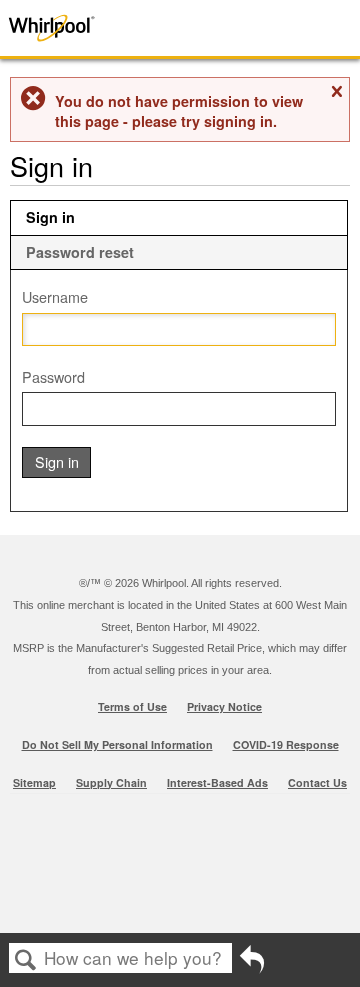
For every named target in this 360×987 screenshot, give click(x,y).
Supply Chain (111, 782)
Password (53, 376)
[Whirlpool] (72, 28)
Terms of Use (132, 706)
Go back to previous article (252, 964)
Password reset (80, 252)
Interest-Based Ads (217, 782)
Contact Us (317, 782)
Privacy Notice (224, 706)
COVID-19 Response (286, 744)
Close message (336, 92)
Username (55, 296)
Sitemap (34, 782)
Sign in (50, 217)
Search (26, 959)
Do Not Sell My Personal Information (117, 744)
